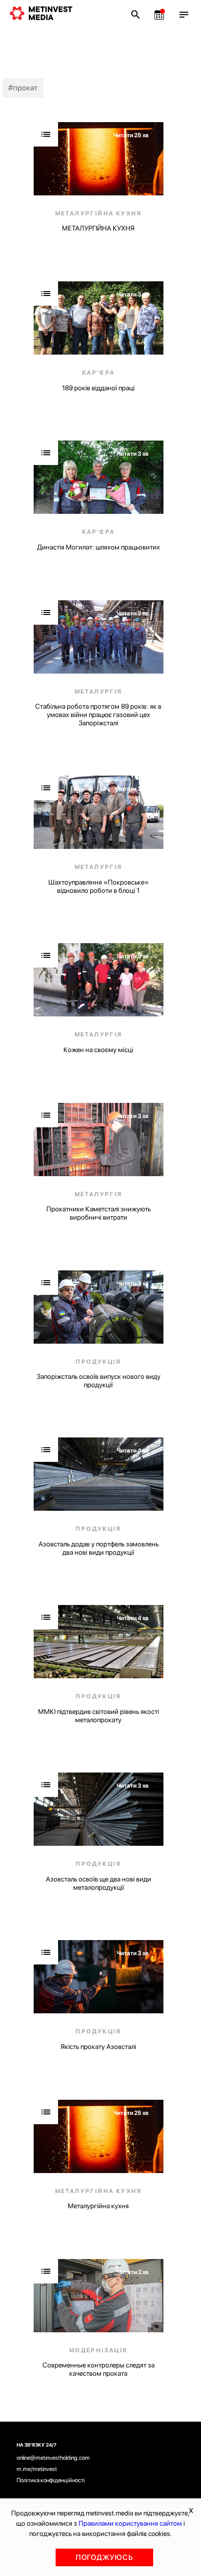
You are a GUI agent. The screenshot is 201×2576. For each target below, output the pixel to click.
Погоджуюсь (104, 2557)
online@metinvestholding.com (53, 2458)
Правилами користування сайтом (130, 2523)
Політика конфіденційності (51, 2480)
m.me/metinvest (37, 2469)
